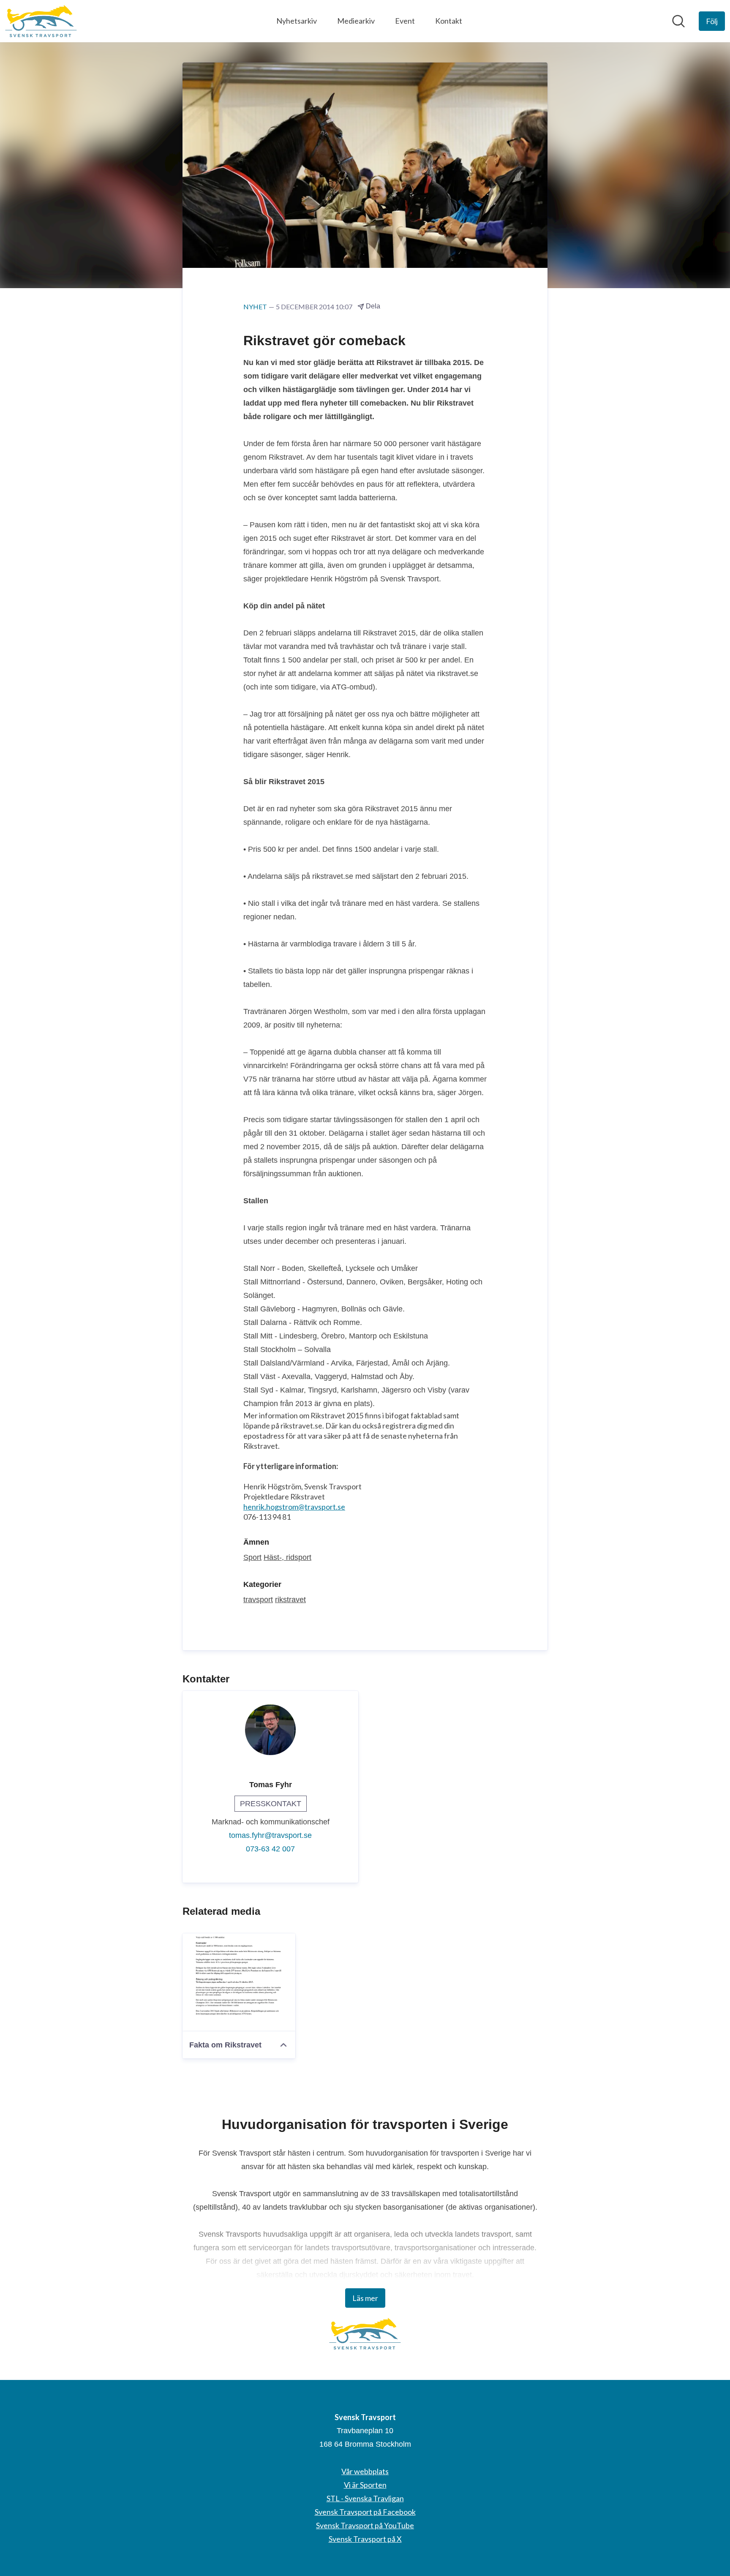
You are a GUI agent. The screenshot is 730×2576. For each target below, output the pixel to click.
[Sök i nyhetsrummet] (678, 21)
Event (405, 21)
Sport (252, 1557)
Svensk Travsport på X (365, 2539)
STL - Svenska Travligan (365, 2498)
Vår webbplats (365, 2471)
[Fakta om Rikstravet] (239, 1982)
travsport (258, 1600)
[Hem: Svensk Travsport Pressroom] (41, 21)
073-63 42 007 (270, 1849)
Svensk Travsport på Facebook (365, 2512)
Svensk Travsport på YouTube (365, 2525)
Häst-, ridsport (287, 1557)
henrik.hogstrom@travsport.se (294, 1507)
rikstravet (290, 1600)
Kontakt (449, 21)
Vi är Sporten (365, 2485)
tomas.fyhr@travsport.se (270, 1835)
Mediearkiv (356, 21)
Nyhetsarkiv (297, 21)
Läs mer (365, 2298)
